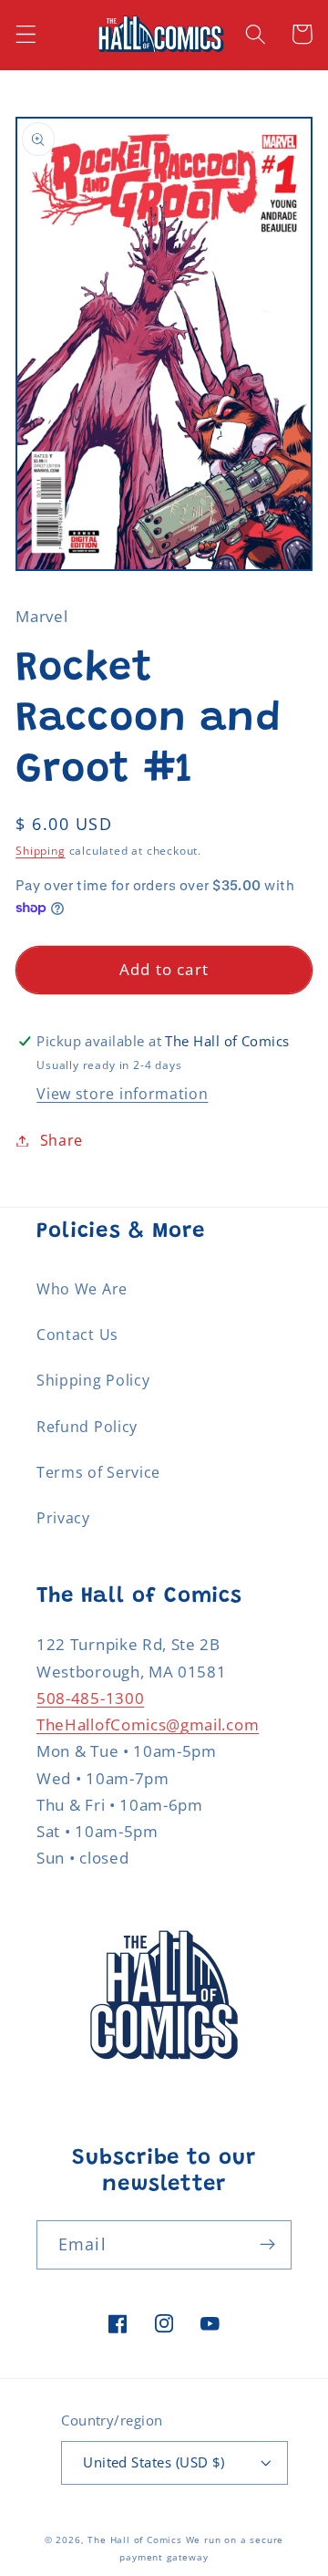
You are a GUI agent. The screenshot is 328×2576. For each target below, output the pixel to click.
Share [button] (61, 1140)
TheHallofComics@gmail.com (148, 1724)
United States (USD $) (154, 2462)
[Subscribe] (267, 2245)
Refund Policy (87, 1427)
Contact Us (77, 1335)
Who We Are (82, 1289)
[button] (26, 34)
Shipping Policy (93, 1380)
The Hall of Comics (135, 2540)
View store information (122, 1094)
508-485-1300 (90, 1698)
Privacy (63, 1518)
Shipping (40, 851)
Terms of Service (98, 1472)
